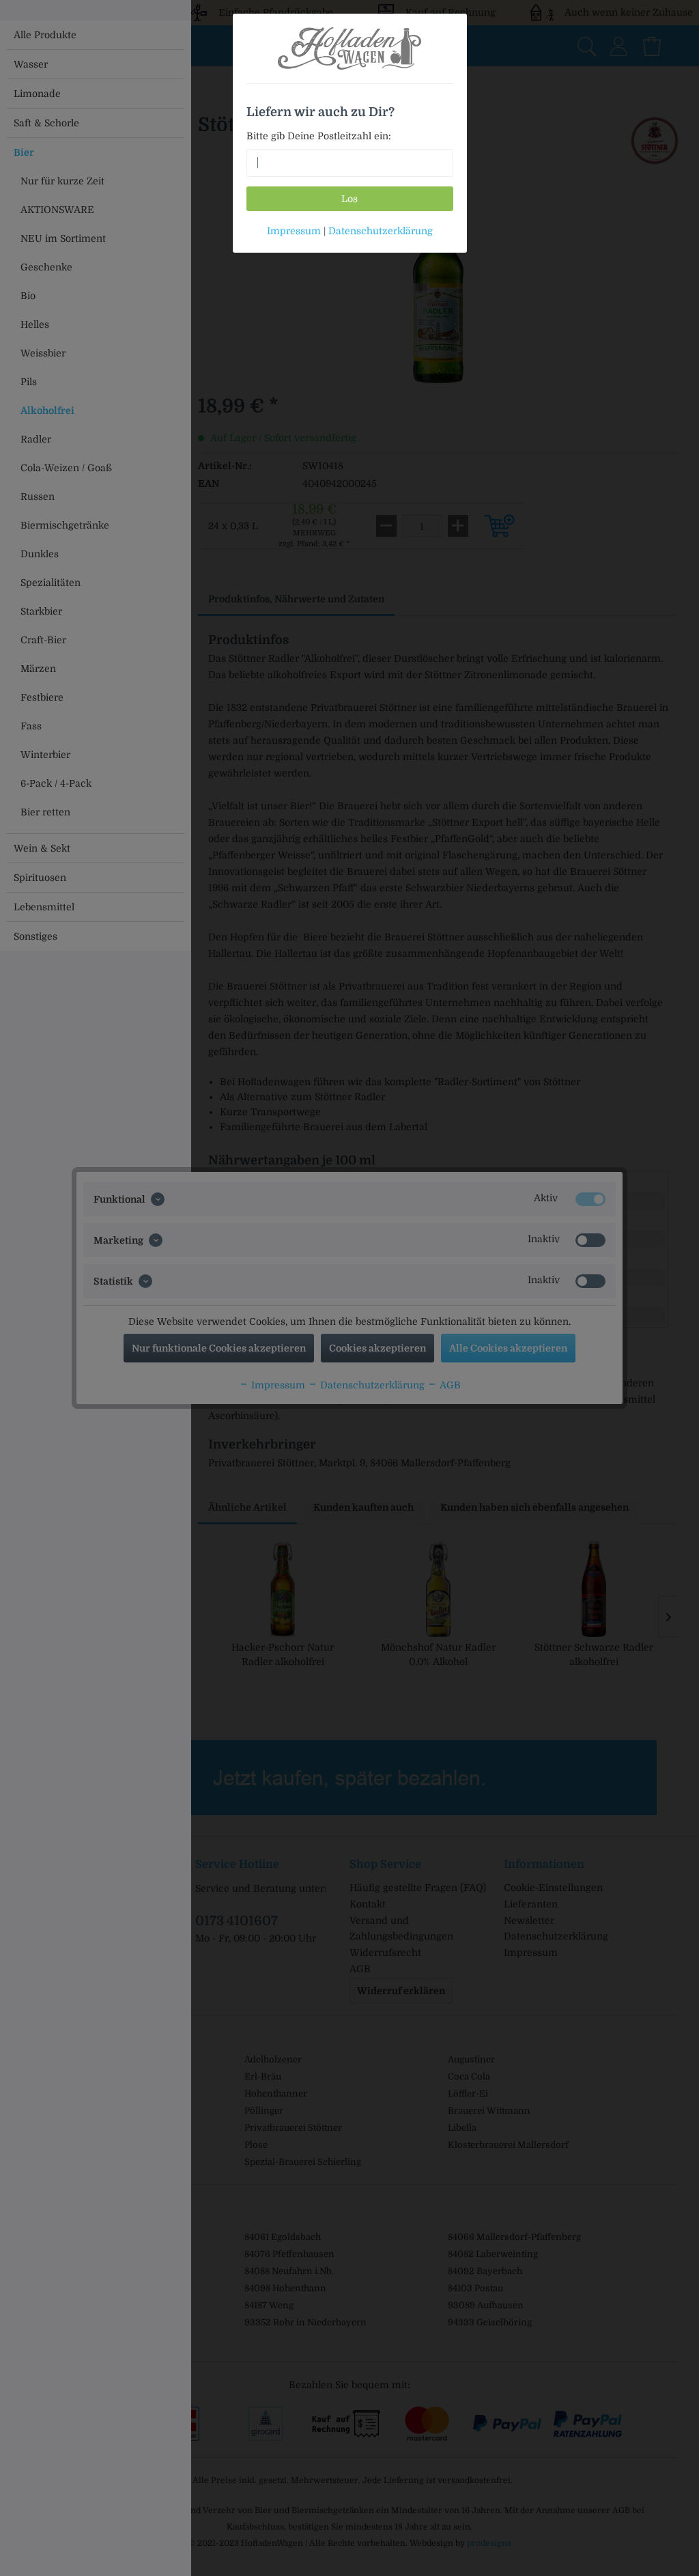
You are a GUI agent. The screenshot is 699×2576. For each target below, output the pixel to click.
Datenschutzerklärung (381, 231)
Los (349, 199)
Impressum (294, 231)
